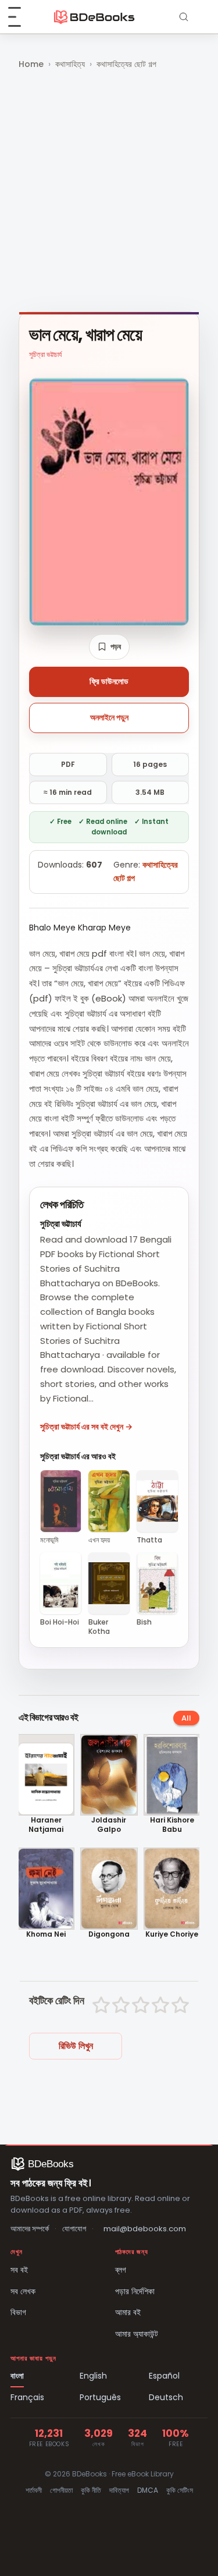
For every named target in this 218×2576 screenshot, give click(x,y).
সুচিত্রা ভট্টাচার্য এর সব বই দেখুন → (86, 1427)
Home (31, 64)
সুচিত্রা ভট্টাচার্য (45, 354)
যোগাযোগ (74, 2229)
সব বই (19, 2270)
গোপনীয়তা (61, 2490)
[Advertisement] (109, 192)
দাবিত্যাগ (119, 2490)
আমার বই (128, 2312)
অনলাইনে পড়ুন (109, 717)
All (186, 1718)
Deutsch (166, 2397)
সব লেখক (23, 2291)
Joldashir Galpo (109, 1825)
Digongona (109, 1934)
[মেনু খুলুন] (21, 17)
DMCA (148, 2490)
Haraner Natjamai (46, 1825)
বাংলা (17, 2376)
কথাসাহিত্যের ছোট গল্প (126, 64)
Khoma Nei (46, 1934)
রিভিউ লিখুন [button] (76, 2046)
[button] (109, 647)
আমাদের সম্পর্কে (30, 2229)
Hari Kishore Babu (172, 1825)
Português (100, 2397)
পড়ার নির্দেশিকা (135, 2291)
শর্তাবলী (34, 2490)
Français (27, 2397)
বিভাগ (18, 2312)
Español (164, 2376)
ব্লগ (121, 2270)
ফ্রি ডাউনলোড (109, 681)
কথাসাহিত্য (70, 64)
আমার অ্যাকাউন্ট (137, 2334)
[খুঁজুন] (184, 17)
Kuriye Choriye (172, 1934)
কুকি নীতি (91, 2490)
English (93, 2376)
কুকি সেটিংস (180, 2490)
